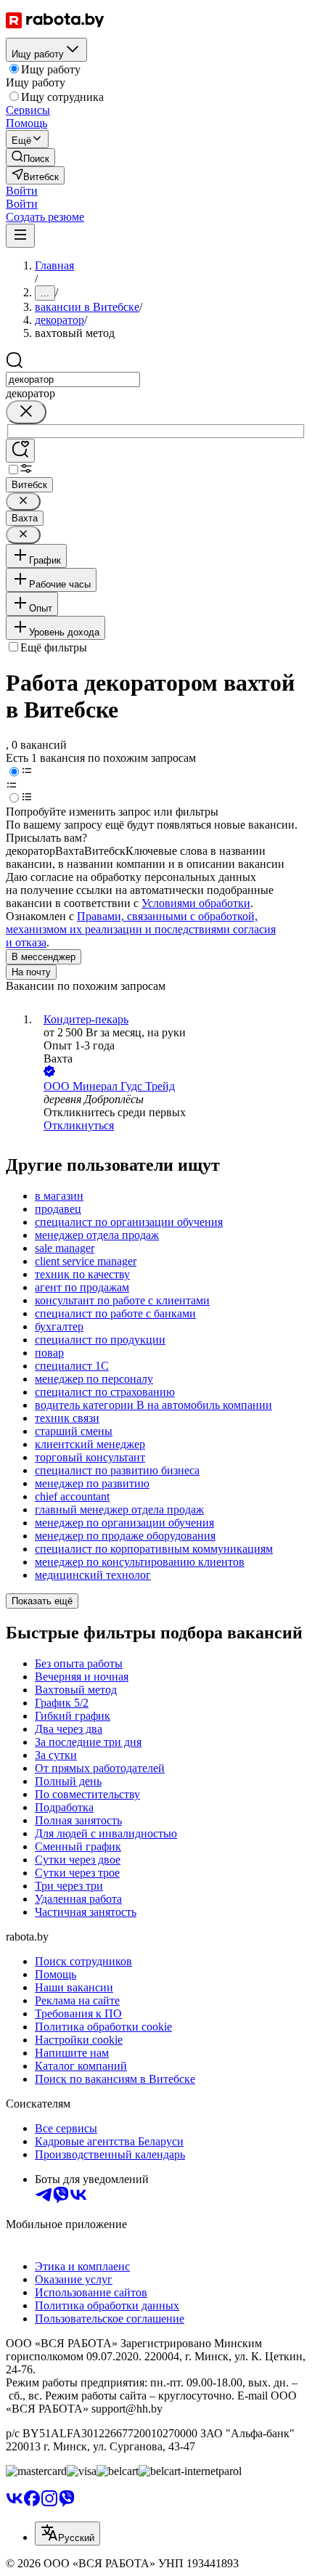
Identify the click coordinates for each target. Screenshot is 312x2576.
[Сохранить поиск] (20, 451)
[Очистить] (26, 412)
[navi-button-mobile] (20, 236)
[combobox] (73, 379)
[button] (22, 191)
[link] (30, 157)
